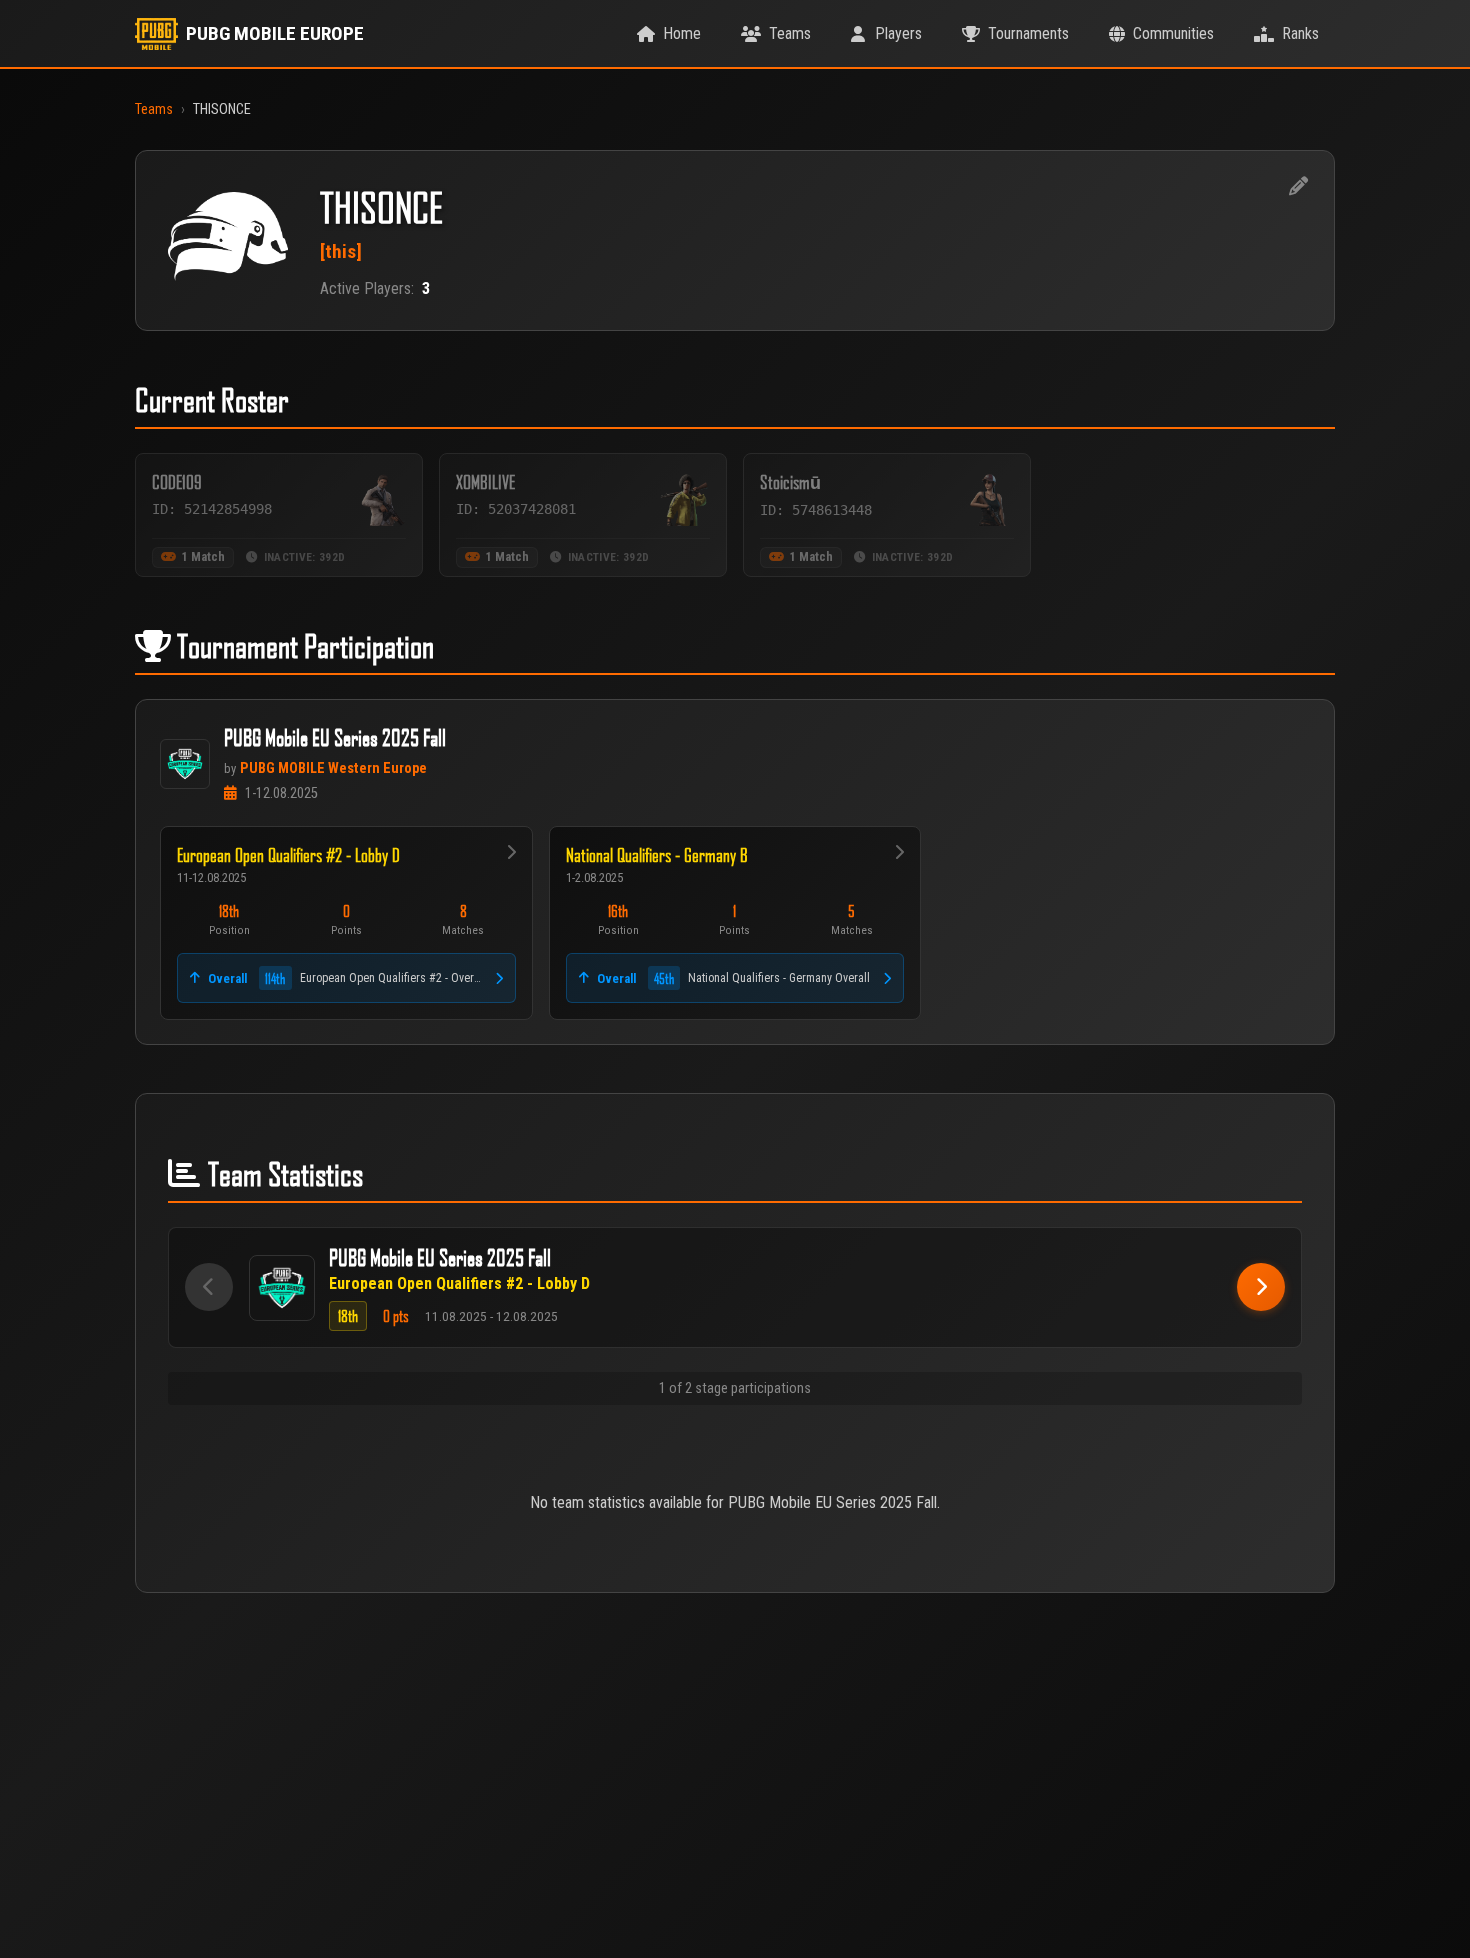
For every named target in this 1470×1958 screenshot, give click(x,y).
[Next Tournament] (1261, 1287)
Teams (154, 109)
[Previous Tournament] (209, 1287)
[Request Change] (1298, 187)
